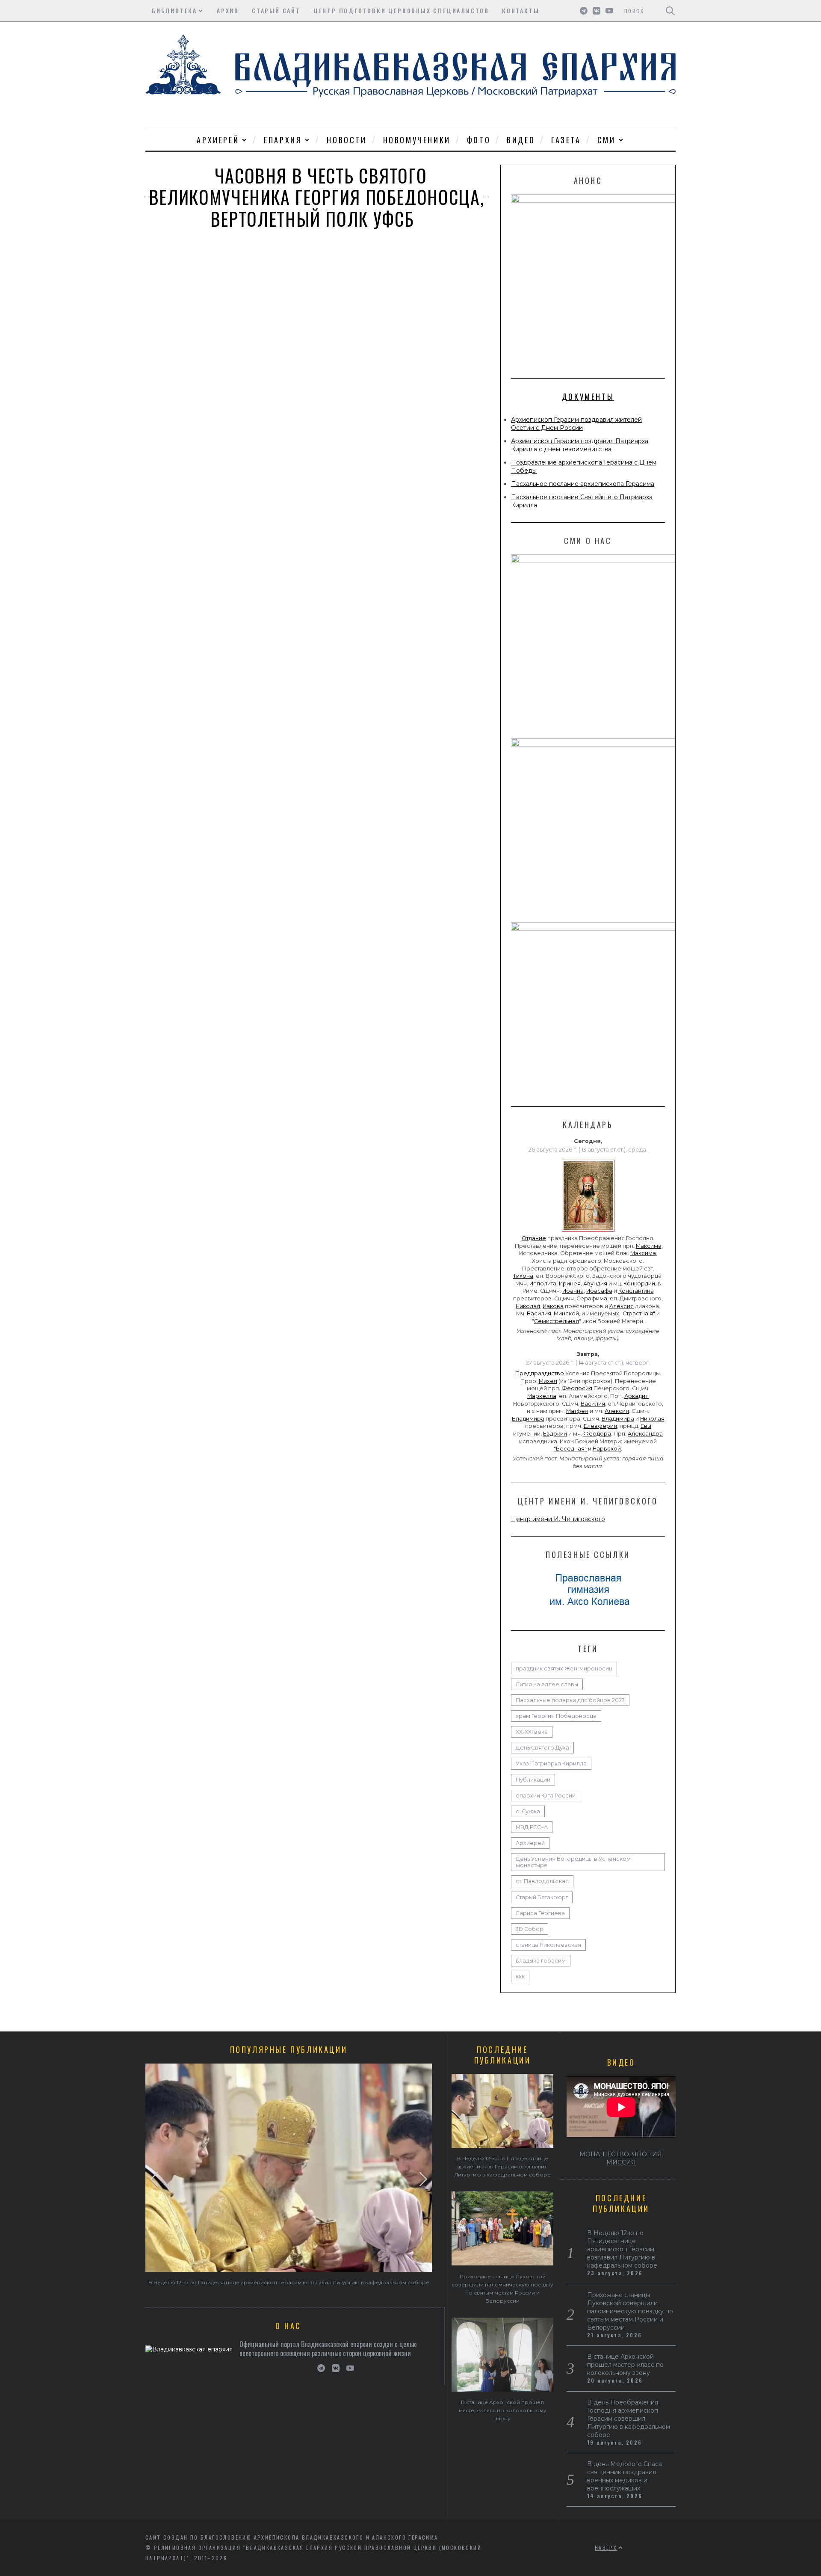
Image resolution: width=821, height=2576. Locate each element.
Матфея (577, 1411)
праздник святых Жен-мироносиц (564, 1668)
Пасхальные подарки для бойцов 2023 (570, 1700)
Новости (347, 140)
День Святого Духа (542, 1748)
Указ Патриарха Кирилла (551, 1763)
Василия (539, 1313)
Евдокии (555, 1434)
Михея (548, 1381)
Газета (566, 140)
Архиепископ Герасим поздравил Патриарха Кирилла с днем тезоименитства (580, 445)
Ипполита (543, 1284)
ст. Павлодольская (542, 1881)
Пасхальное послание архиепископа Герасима (583, 484)
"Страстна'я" (638, 1313)
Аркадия (636, 1396)
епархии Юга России (546, 1796)
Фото (479, 140)
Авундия (595, 1284)
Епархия (283, 140)
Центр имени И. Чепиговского (558, 1519)
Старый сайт (276, 10)
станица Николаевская (548, 1945)
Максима (649, 1246)
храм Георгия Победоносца (556, 1716)
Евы (646, 1426)
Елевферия (600, 1426)
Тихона (523, 1276)
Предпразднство (540, 1373)
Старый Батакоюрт (542, 1897)
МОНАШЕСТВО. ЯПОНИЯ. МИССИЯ (621, 2158)
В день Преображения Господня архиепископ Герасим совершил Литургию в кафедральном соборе (629, 2419)
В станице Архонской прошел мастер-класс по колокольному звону (503, 2410)
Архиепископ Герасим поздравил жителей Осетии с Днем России (576, 424)
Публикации (533, 1780)
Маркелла (542, 1396)
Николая (528, 1306)
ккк (520, 1976)
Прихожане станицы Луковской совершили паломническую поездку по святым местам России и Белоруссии (630, 2311)
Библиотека (174, 10)
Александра (645, 1434)
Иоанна (573, 1291)
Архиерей (218, 140)
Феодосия (577, 1388)
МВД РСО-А (532, 1827)
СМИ (607, 140)
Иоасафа (599, 1291)
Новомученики (417, 140)
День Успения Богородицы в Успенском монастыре (573, 1862)
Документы (588, 397)
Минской (566, 1313)
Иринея (570, 1284)
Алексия (622, 1306)
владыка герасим (541, 1961)
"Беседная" (570, 1449)
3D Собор (530, 1929)
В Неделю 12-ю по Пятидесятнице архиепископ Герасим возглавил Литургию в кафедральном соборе (289, 2282)
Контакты (521, 10)
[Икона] (588, 1232)
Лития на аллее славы (547, 1684)
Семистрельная (557, 1321)
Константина (636, 1291)
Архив (228, 10)
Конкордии (639, 1284)
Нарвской (607, 1449)
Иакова (553, 1306)
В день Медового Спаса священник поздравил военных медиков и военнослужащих (625, 2476)
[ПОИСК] (670, 11)
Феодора (597, 1434)
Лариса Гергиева (540, 1913)
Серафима (592, 1298)
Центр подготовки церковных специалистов (401, 10)
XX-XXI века (532, 1732)
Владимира (528, 1419)
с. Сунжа (528, 1811)
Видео (521, 140)
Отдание (534, 1238)
